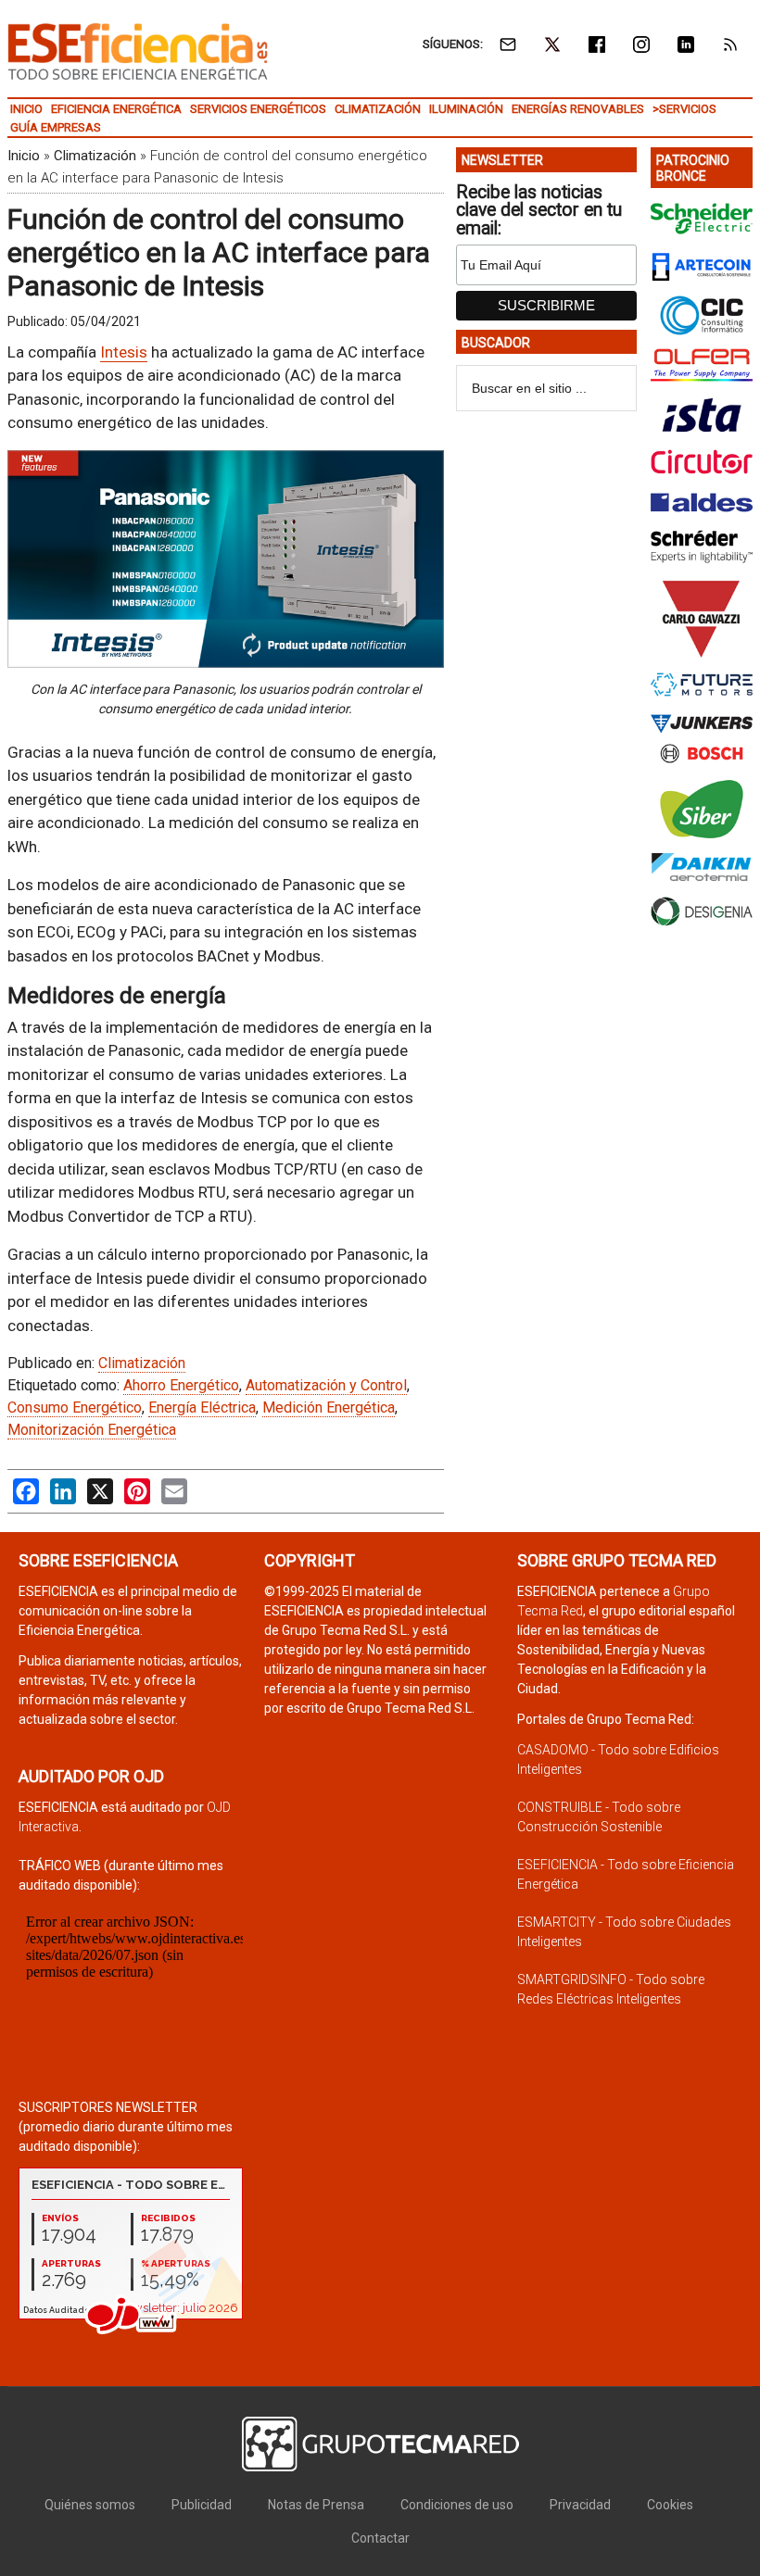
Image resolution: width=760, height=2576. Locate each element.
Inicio (24, 156)
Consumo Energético (75, 1407)
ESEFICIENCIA (138, 51)
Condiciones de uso (457, 2505)
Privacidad (580, 2505)
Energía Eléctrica (202, 1407)
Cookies (670, 2505)
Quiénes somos (90, 2505)
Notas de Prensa (316, 2505)
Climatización (95, 156)
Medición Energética (329, 1407)
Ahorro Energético (181, 1385)
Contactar (380, 2538)
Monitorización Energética (92, 1430)
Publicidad (202, 2505)
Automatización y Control (326, 1385)
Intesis (124, 352)
